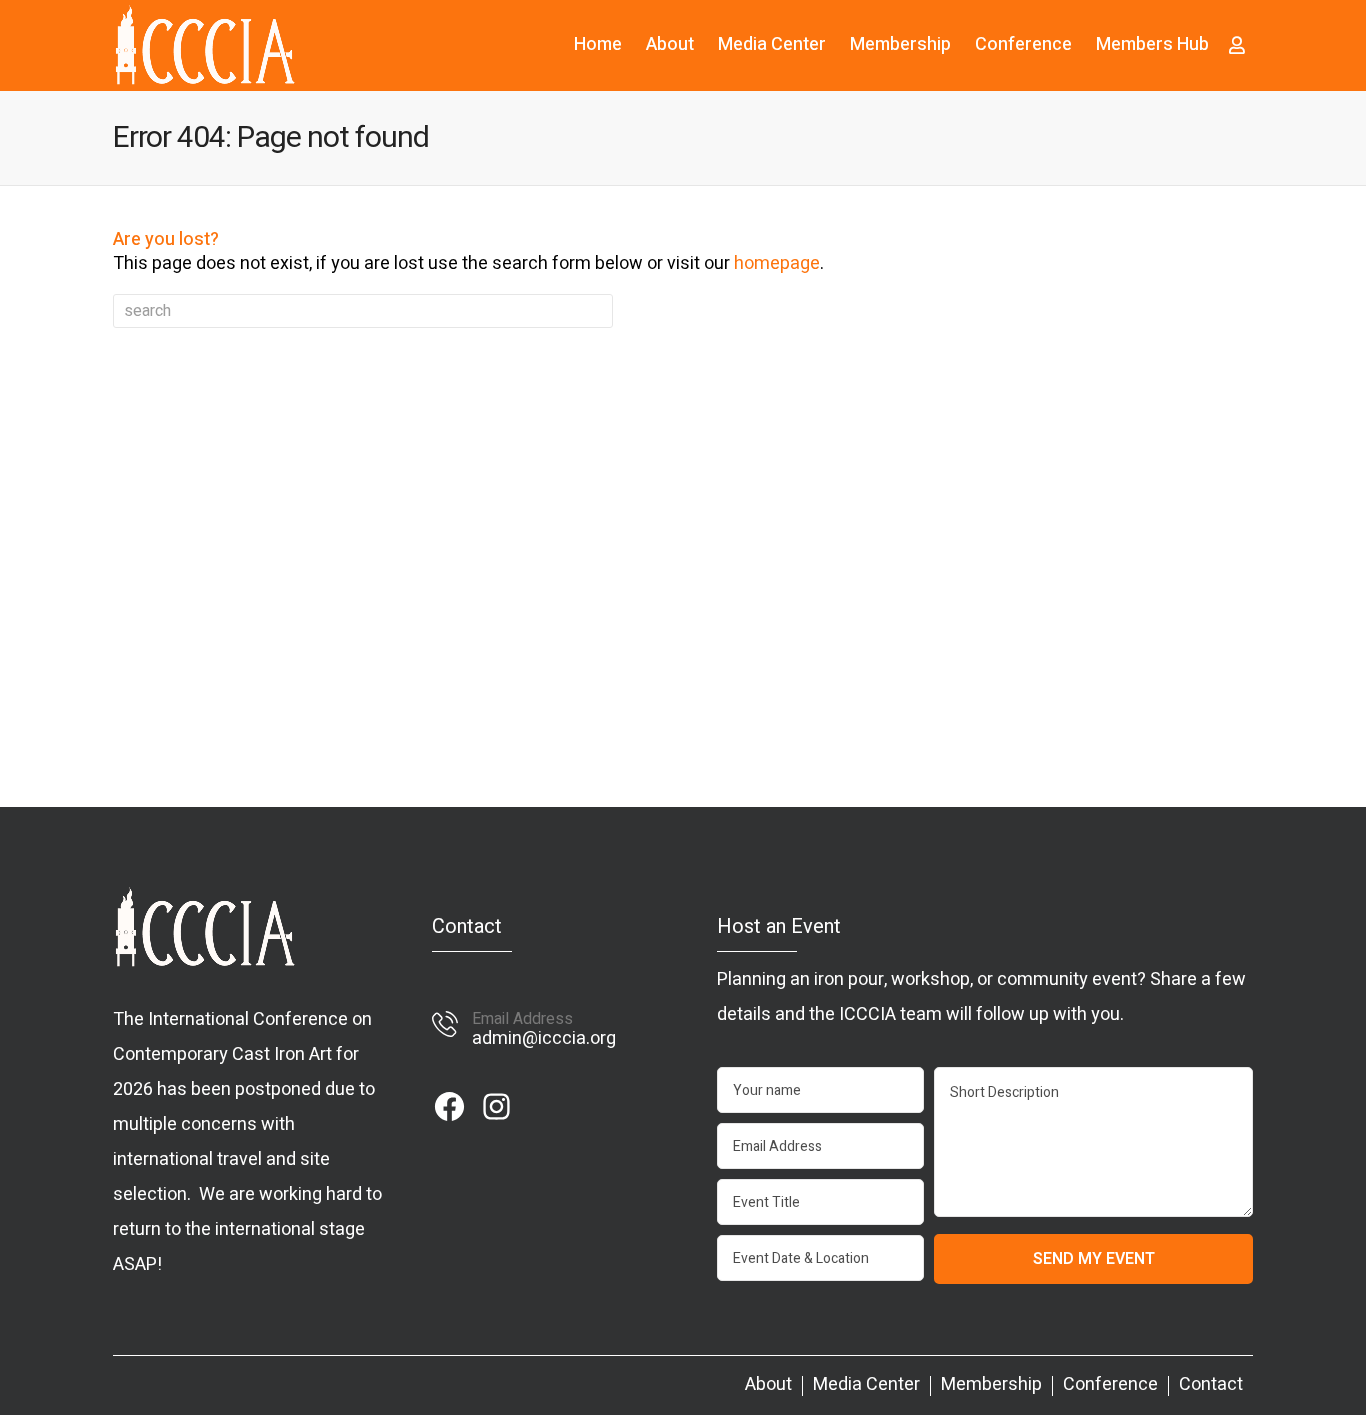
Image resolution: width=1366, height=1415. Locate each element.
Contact (1211, 1385)
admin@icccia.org (544, 1038)
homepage (777, 263)
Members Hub (1152, 44)
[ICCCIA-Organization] (204, 45)
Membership (900, 44)
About (670, 44)
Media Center (772, 44)
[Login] (1237, 45)
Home (598, 44)
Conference (1023, 44)
